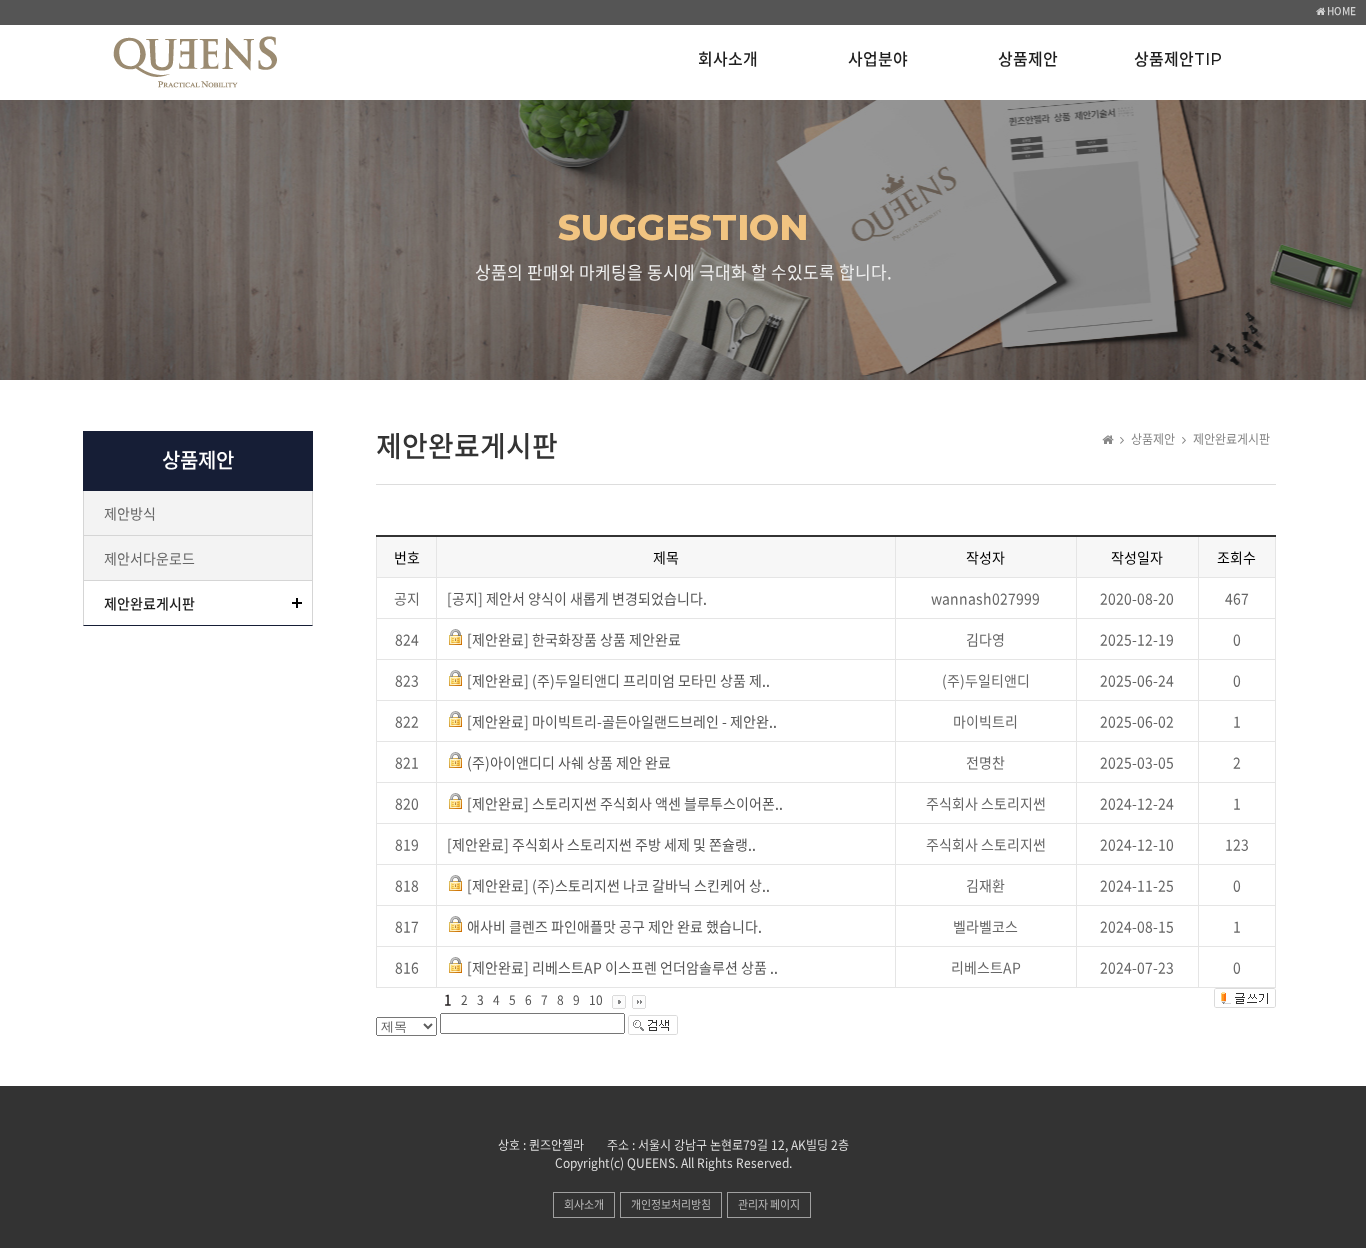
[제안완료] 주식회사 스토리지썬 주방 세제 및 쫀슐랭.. (601, 844)
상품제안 (1028, 59)
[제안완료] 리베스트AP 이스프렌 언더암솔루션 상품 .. (622, 967)
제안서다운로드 (149, 558)
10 (596, 1000)
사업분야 (878, 59)
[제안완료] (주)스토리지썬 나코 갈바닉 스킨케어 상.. (618, 885)
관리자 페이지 (769, 1204)
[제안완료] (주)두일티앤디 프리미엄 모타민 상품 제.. (618, 680)
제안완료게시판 (149, 603)
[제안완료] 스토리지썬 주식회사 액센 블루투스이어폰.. (625, 803)
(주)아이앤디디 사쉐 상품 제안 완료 (569, 762)
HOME (1340, 10)
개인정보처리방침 (671, 1204)
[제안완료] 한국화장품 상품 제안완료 (574, 639)
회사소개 (728, 59)
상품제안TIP (1178, 59)
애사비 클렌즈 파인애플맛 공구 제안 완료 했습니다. (614, 926)
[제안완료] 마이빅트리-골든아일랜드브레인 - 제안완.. (622, 721)
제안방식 (130, 513)
